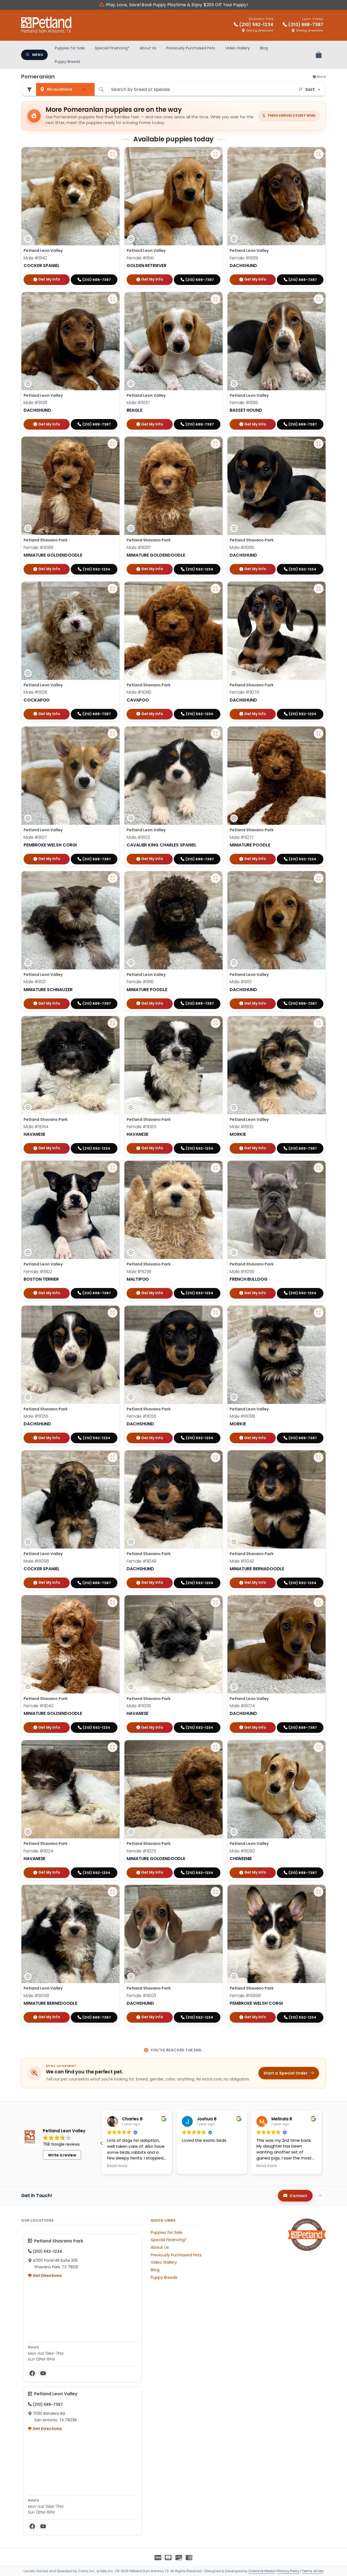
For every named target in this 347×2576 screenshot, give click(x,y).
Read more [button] (117, 2166)
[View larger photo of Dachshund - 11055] (113, 1313)
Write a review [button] (62, 2155)
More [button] (321, 77)
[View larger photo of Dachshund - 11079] (319, 589)
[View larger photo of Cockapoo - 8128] (113, 589)
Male (35, 258)
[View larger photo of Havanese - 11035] (216, 1602)
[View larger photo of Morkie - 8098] (319, 1313)
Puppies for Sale (70, 48)
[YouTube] (43, 2373)
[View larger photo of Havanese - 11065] (216, 1023)
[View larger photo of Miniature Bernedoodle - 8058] (113, 1892)
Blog (264, 48)
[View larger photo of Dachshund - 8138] (113, 299)
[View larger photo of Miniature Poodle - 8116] (216, 878)
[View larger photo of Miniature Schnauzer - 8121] (113, 878)
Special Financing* (112, 48)
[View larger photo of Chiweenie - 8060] (319, 1747)
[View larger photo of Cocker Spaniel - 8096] (113, 1457)
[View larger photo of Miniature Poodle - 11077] (319, 734)
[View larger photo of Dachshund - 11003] (216, 1892)
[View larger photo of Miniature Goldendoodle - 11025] (216, 1747)
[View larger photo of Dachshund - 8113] (319, 878)
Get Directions (47, 2276)
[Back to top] (320, 2196)
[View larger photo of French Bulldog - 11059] (319, 1168)
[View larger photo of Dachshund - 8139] (319, 154)
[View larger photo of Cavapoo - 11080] (216, 589)
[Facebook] (32, 2373)
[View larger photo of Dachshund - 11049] (216, 1457)
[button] (322, 2143)
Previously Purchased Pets (191, 48)
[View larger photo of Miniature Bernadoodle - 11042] (319, 1457)
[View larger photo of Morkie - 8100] (319, 1023)
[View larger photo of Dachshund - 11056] (216, 1313)
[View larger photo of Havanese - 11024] (113, 1747)
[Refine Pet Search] (29, 89)
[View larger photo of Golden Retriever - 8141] (216, 154)
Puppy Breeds (68, 62)
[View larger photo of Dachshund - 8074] (319, 1602)
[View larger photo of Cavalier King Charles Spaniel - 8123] (216, 734)
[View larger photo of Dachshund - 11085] (319, 444)
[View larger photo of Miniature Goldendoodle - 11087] (216, 444)
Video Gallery (238, 48)
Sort (310, 89)
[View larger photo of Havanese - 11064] (113, 1023)
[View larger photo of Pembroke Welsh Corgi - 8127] (113, 734)
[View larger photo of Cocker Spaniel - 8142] (113, 154)
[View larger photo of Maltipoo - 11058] (216, 1168)
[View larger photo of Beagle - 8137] (216, 299)
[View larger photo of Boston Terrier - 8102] (113, 1168)
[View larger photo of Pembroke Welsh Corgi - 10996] (319, 1892)
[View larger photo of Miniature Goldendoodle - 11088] (113, 444)
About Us (148, 48)
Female (140, 258)
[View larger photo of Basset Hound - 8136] (319, 299)
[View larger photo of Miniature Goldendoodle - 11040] (113, 1602)
